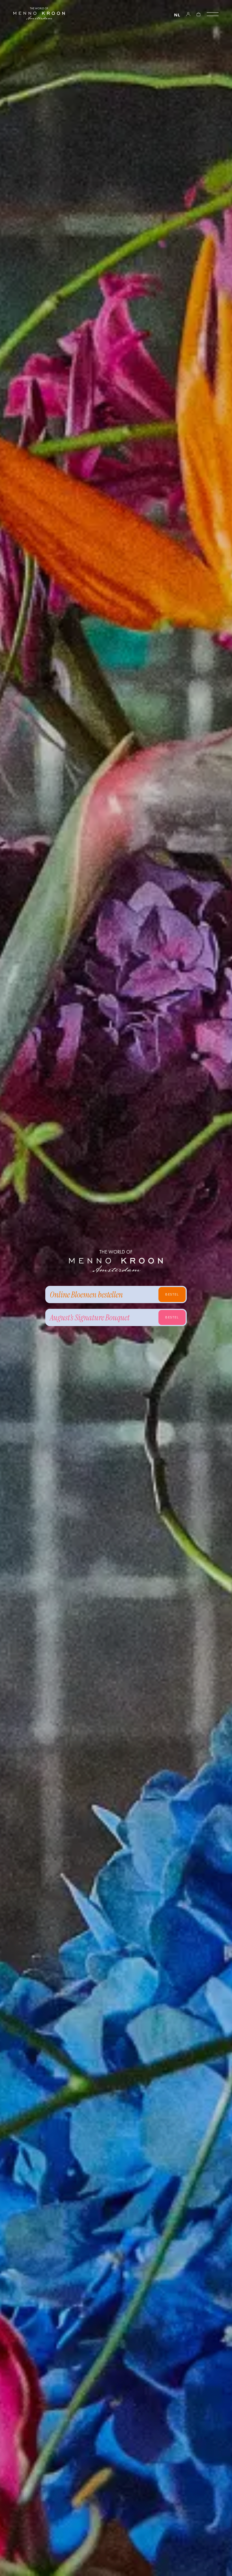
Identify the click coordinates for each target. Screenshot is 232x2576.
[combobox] (177, 15)
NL (177, 15)
